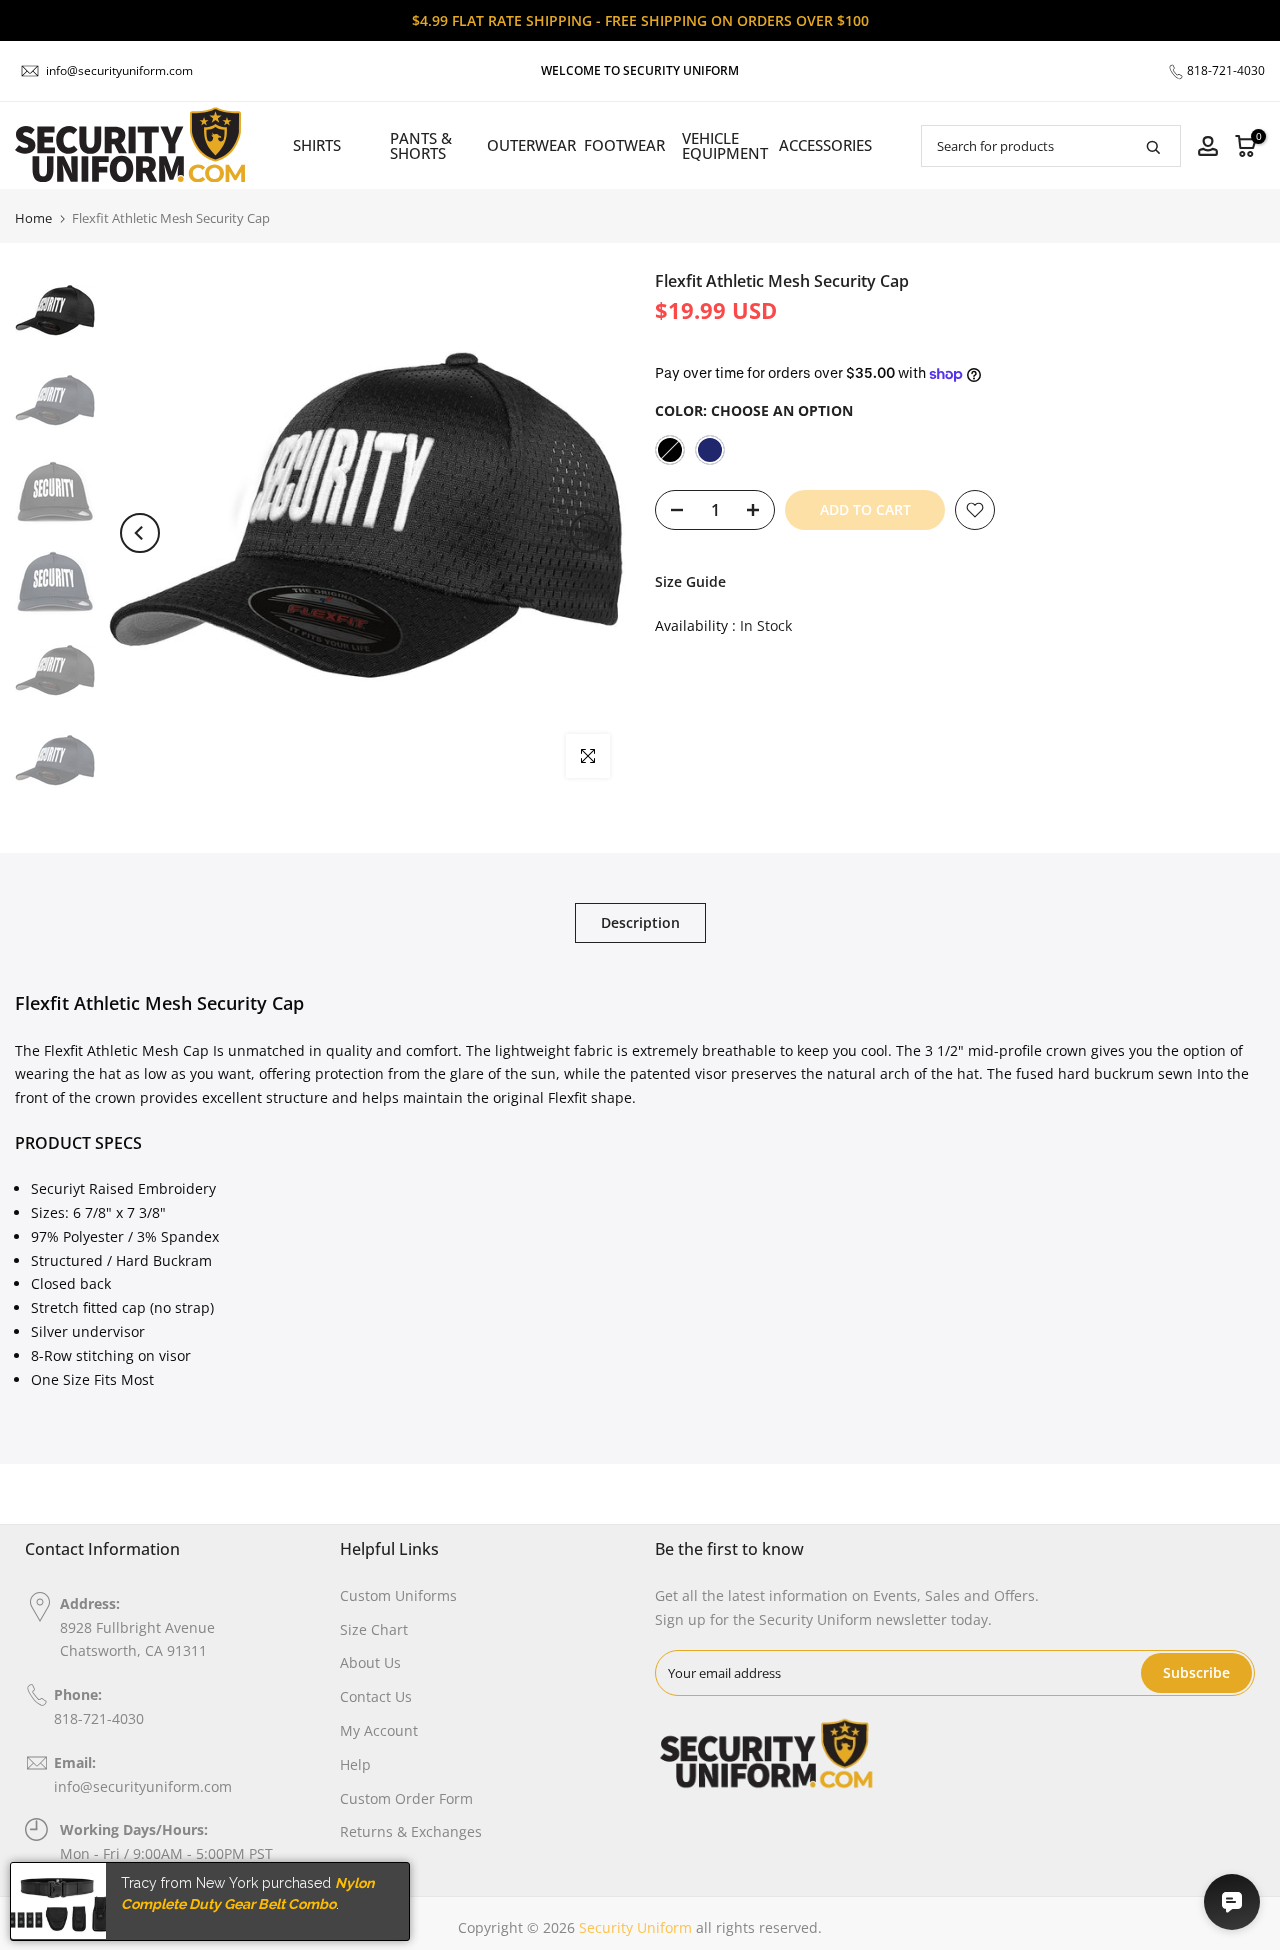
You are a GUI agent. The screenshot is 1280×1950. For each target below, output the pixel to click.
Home (33, 218)
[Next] (590, 533)
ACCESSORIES (818, 145)
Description (640, 922)
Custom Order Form (406, 1798)
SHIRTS (317, 145)
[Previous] (140, 533)
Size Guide (690, 581)
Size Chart (374, 1629)
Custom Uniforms (398, 1595)
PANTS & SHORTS (421, 145)
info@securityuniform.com (119, 70)
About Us (370, 1662)
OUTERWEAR (527, 145)
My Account (379, 1730)
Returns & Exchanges (411, 1831)
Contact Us (376, 1696)
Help (355, 1764)
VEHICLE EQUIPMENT (721, 145)
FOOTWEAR (624, 145)
